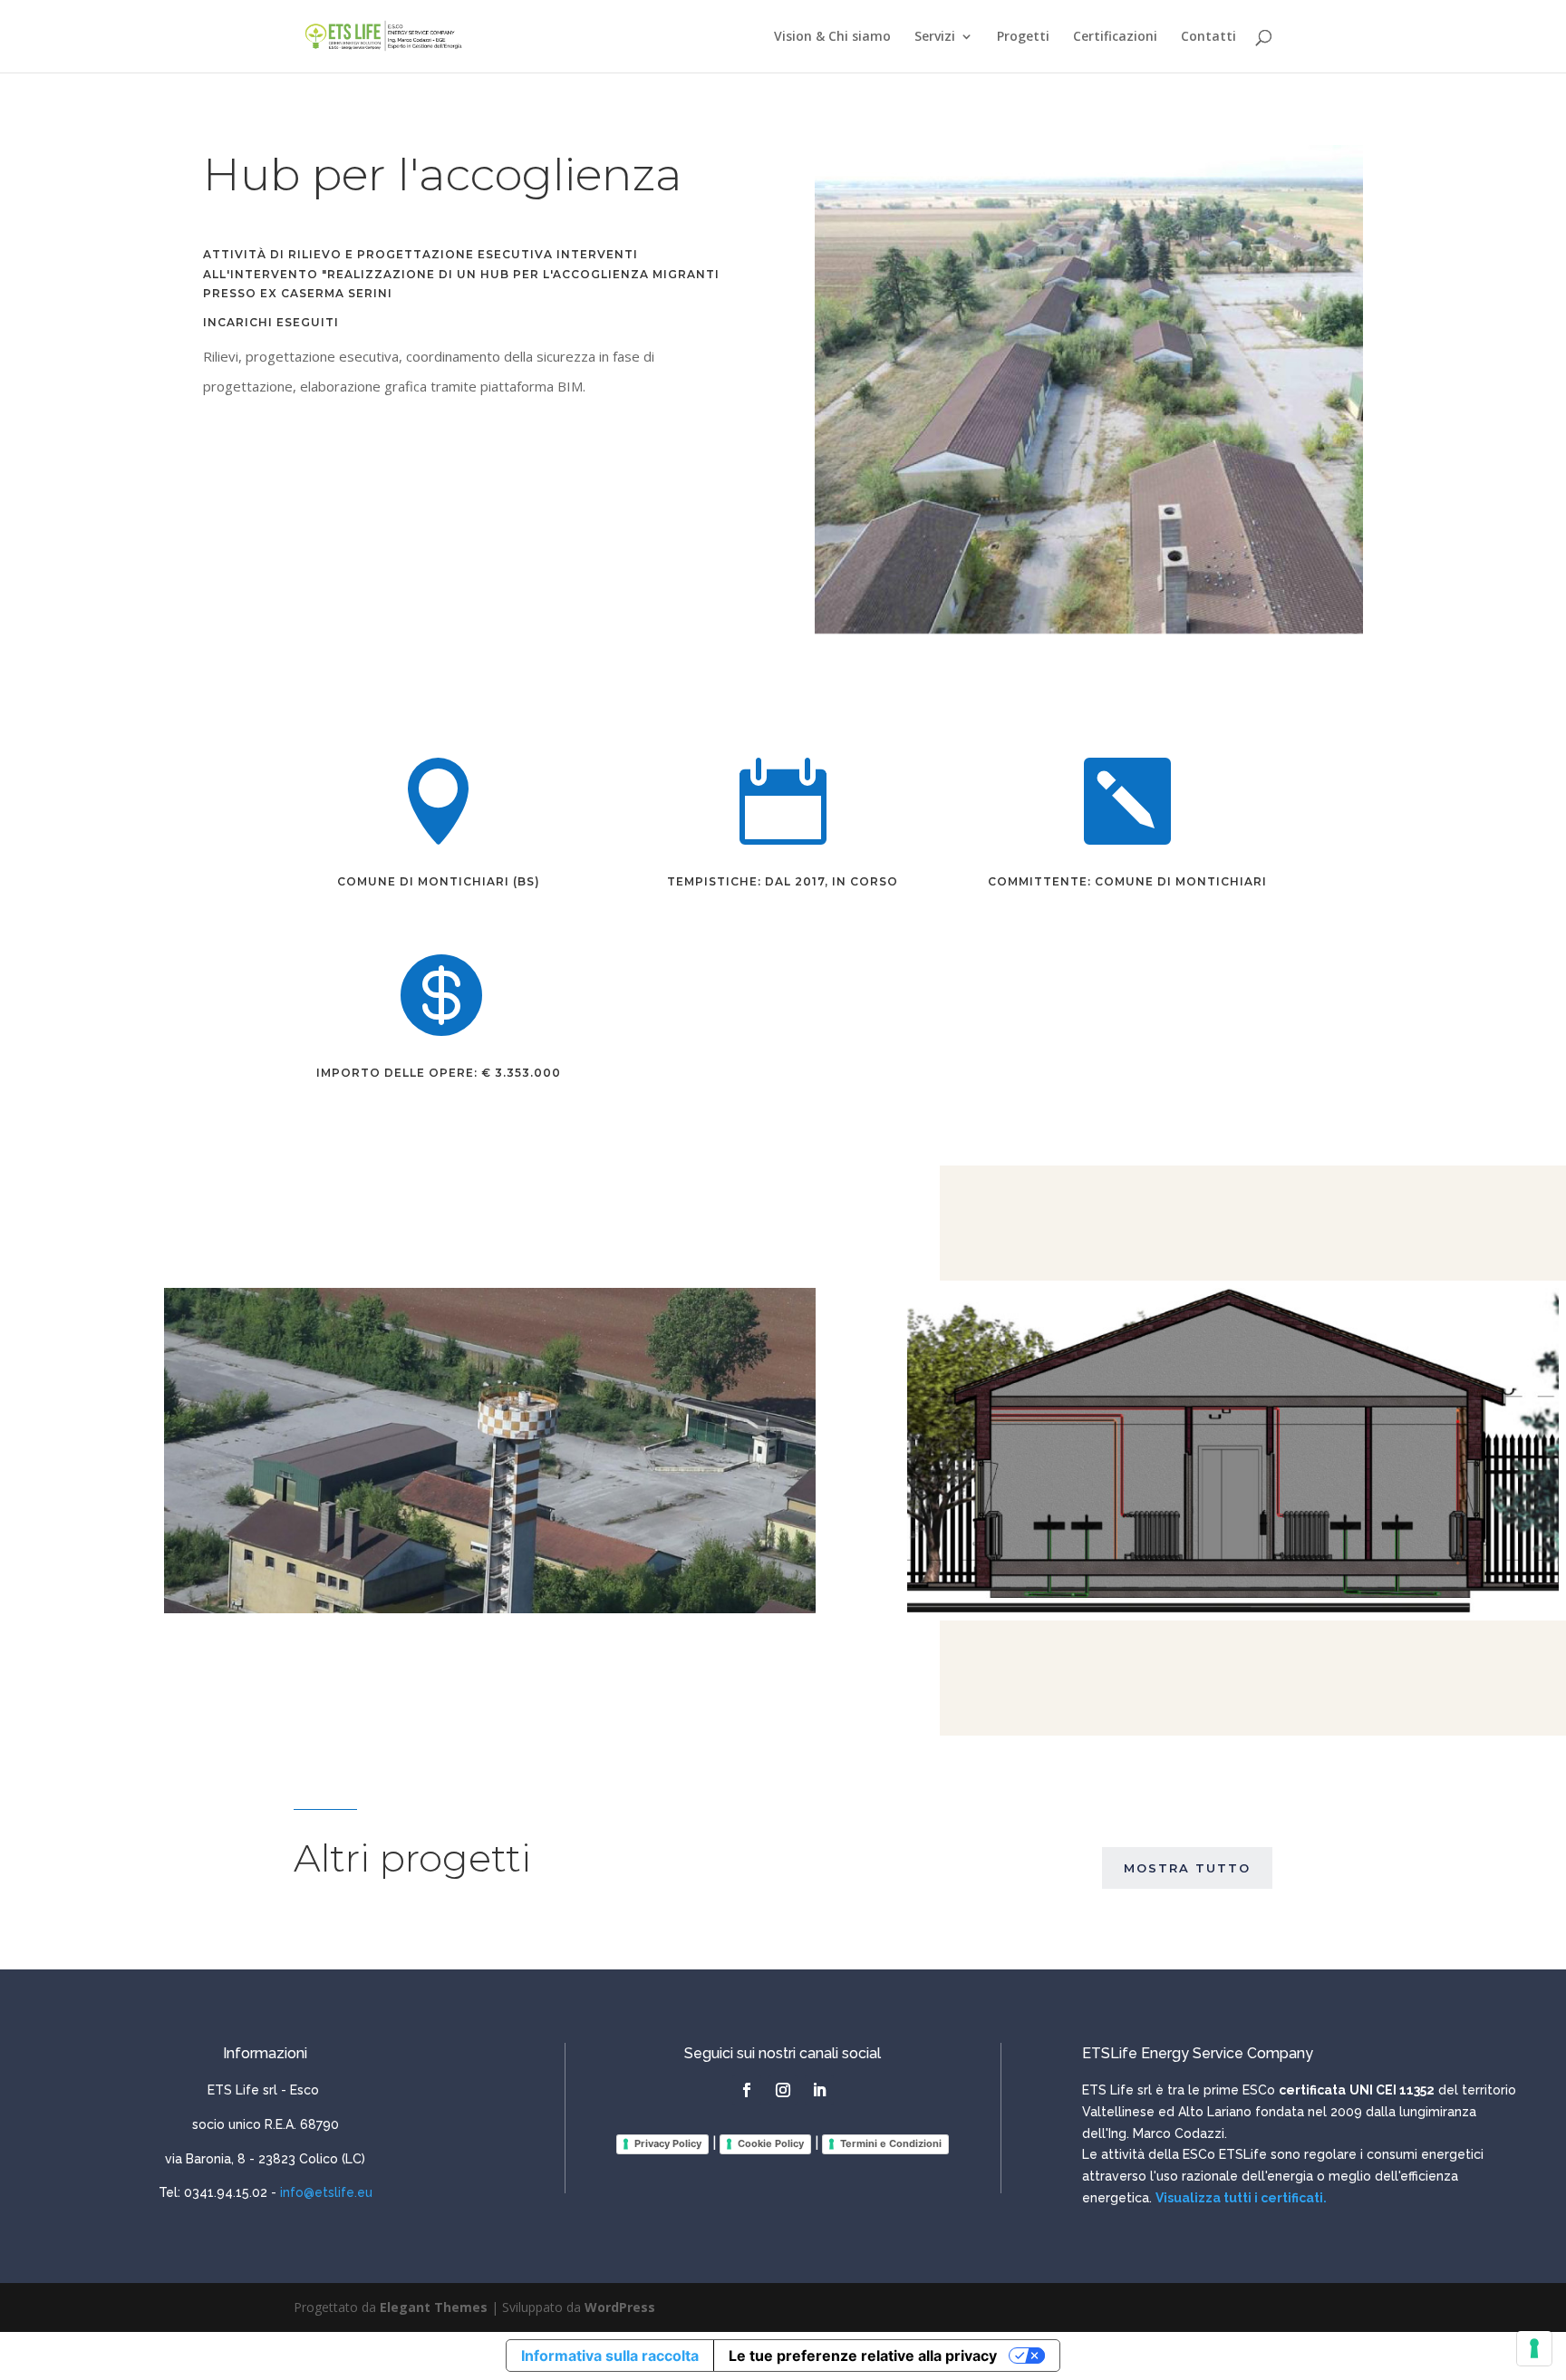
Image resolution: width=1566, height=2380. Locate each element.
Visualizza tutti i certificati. (1241, 2198)
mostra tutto (1187, 1868)
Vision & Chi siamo (832, 37)
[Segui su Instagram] (783, 2090)
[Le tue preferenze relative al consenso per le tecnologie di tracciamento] (1534, 2348)
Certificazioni (1115, 37)
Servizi (935, 37)
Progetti (1023, 37)
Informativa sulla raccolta (610, 2356)
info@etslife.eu (326, 2192)
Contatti (1208, 37)
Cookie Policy (771, 2143)
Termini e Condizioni (891, 2143)
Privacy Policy (668, 2143)
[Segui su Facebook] (747, 2090)
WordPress (620, 2307)
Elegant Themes (434, 2307)
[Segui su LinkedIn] (819, 2090)
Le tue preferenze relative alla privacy (863, 2356)
